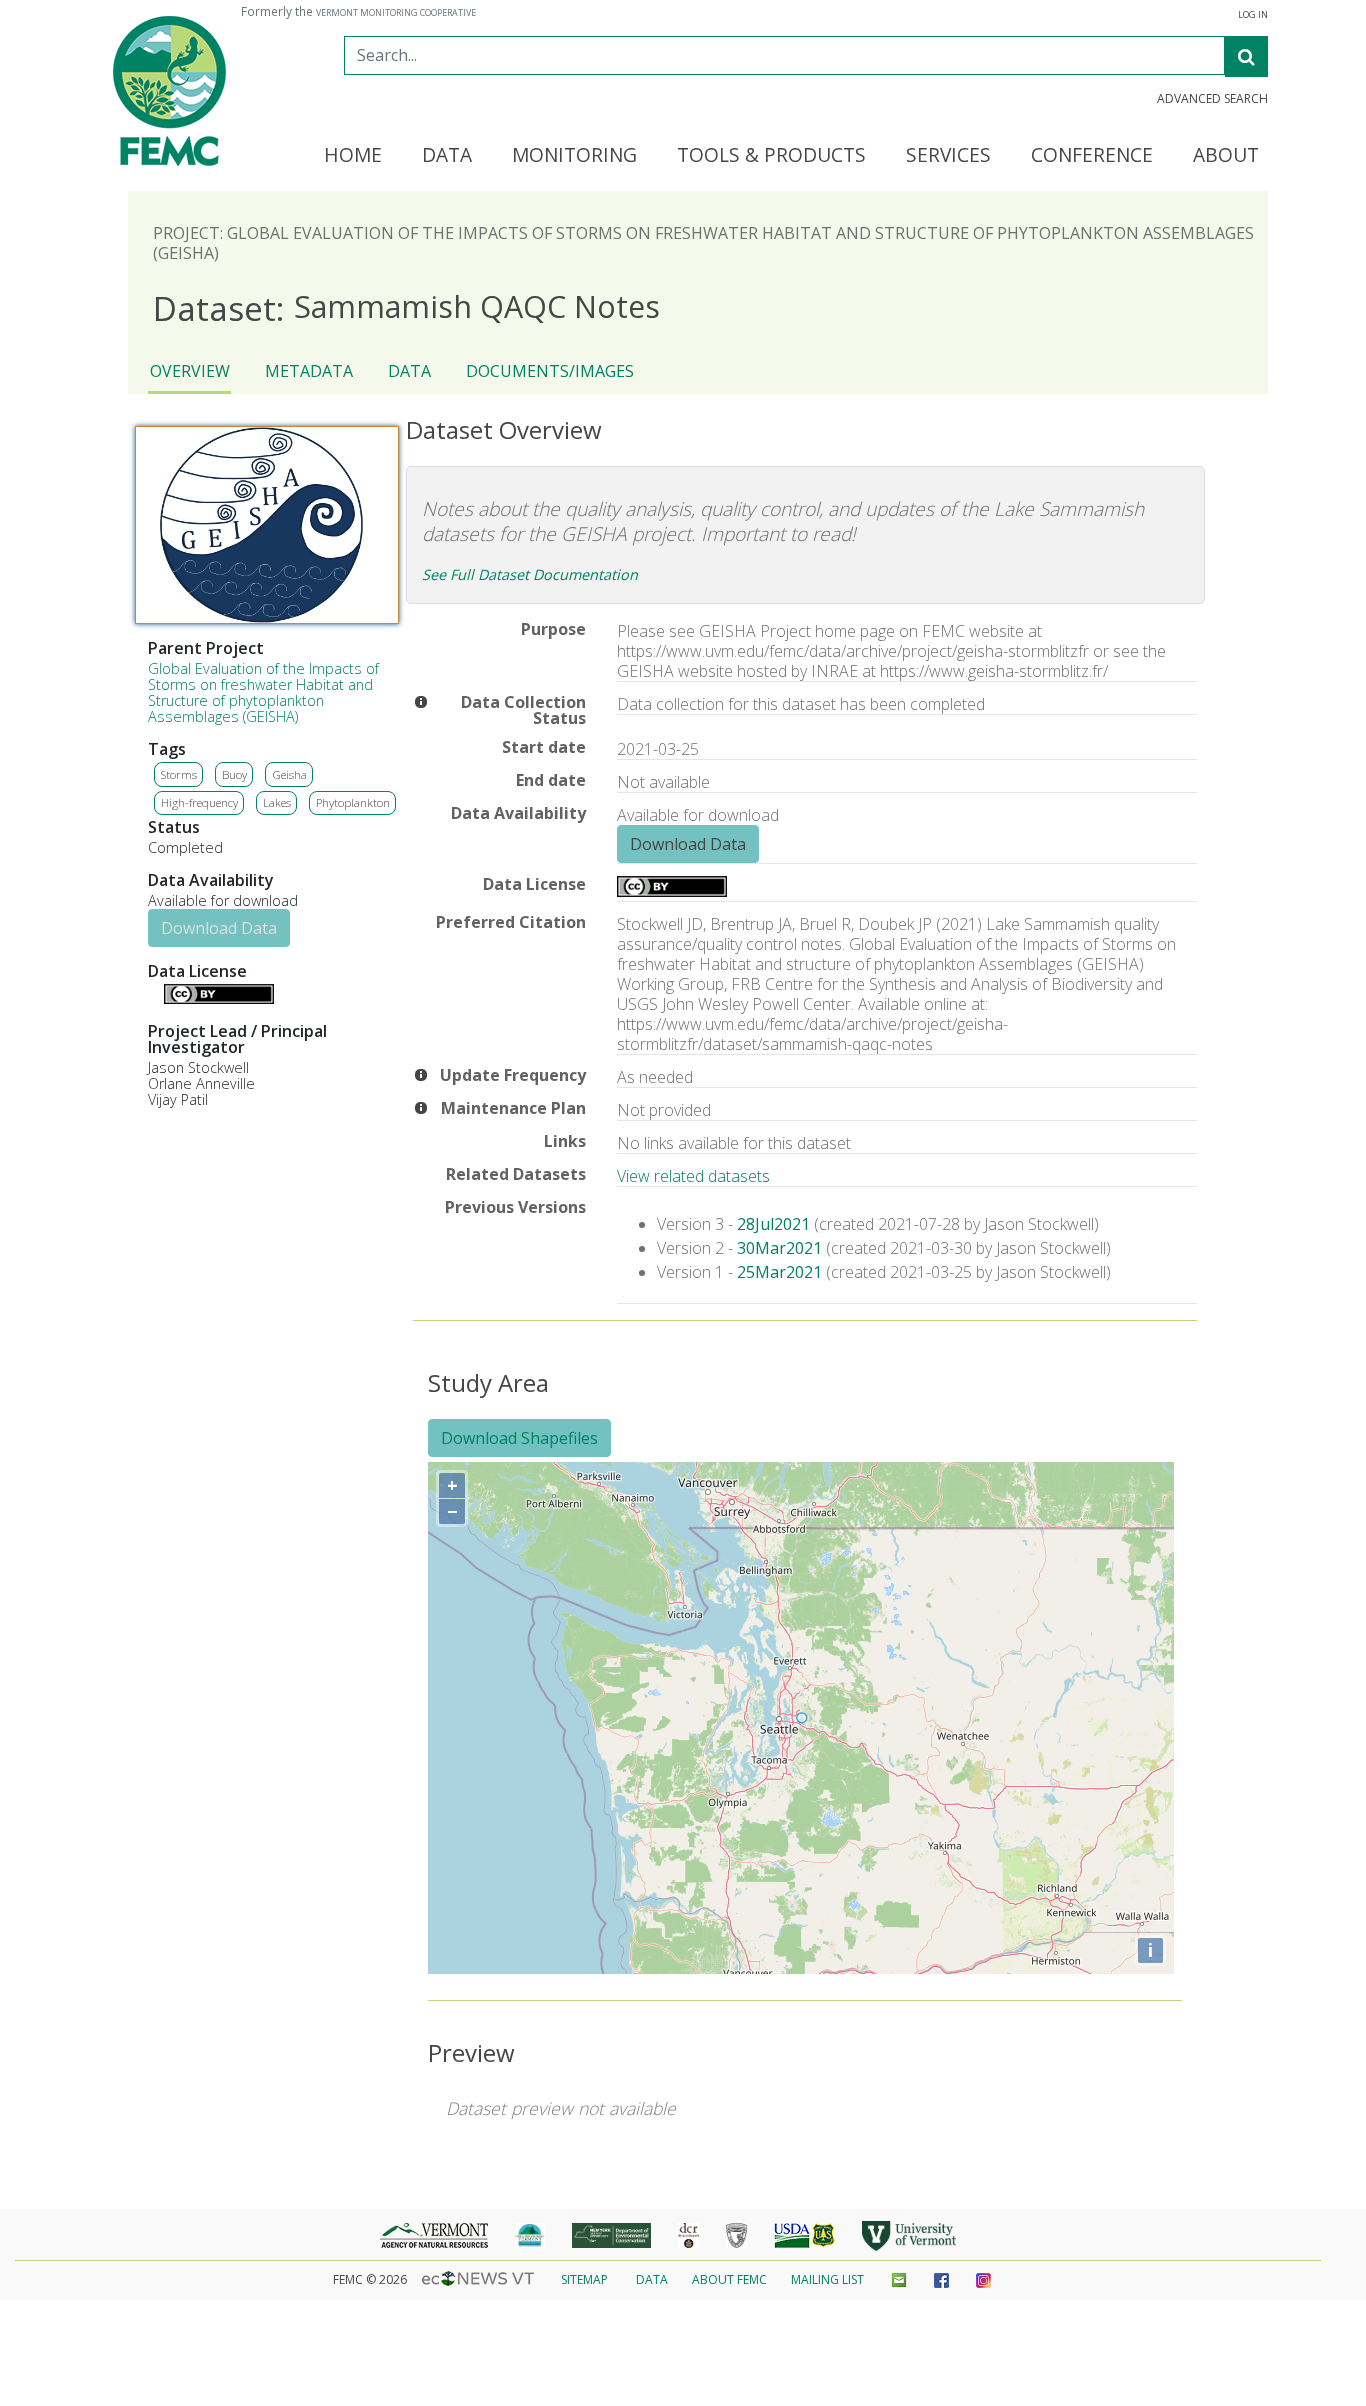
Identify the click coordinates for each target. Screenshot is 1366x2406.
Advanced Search (1212, 99)
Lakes (277, 802)
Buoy (234, 774)
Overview (190, 371)
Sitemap (584, 2279)
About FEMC (729, 2279)
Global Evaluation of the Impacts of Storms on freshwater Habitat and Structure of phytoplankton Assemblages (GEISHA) (263, 692)
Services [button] (948, 156)
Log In (1253, 15)
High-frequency (199, 802)
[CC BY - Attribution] (219, 998)
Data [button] (447, 156)
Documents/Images (550, 371)
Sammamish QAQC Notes (406, 307)
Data (409, 371)
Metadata (309, 371)
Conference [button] (1092, 156)
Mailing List (827, 2279)
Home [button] (353, 156)
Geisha (289, 774)
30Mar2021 (779, 1248)
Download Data (219, 928)
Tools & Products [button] (771, 156)
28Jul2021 (773, 1224)
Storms (179, 774)
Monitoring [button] (574, 156)
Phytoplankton (353, 802)
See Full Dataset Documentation (530, 574)
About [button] (1226, 156)
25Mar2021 (779, 1272)
